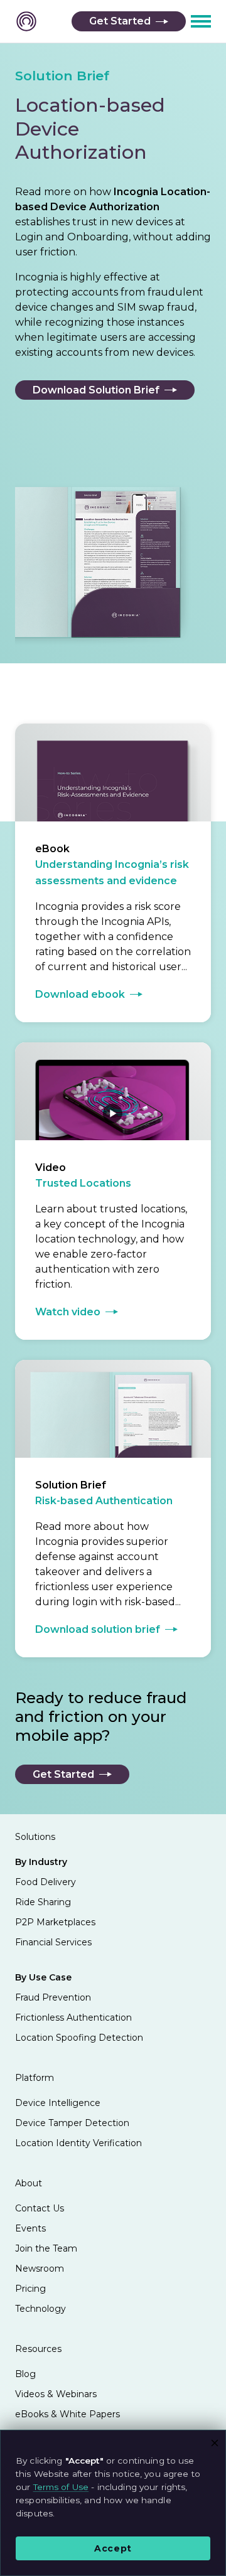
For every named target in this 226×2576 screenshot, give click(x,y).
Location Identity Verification (78, 2143)
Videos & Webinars (56, 2394)
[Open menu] (201, 21)
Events (30, 2228)
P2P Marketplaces (55, 1922)
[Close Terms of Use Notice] (215, 2441)
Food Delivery (46, 1882)
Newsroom (40, 2269)
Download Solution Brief (96, 390)
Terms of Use (61, 2487)
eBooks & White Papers (67, 2414)
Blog (25, 2374)
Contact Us (40, 2208)
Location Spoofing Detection (79, 2038)
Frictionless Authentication (73, 2018)
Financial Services (53, 1942)
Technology (40, 2309)
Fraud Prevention (53, 1997)
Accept (113, 2548)
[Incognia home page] (26, 25)
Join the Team (46, 2248)
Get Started (120, 21)
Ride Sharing (43, 1902)
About (29, 2183)
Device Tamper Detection (72, 2123)
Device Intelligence (58, 2103)
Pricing (30, 2289)
